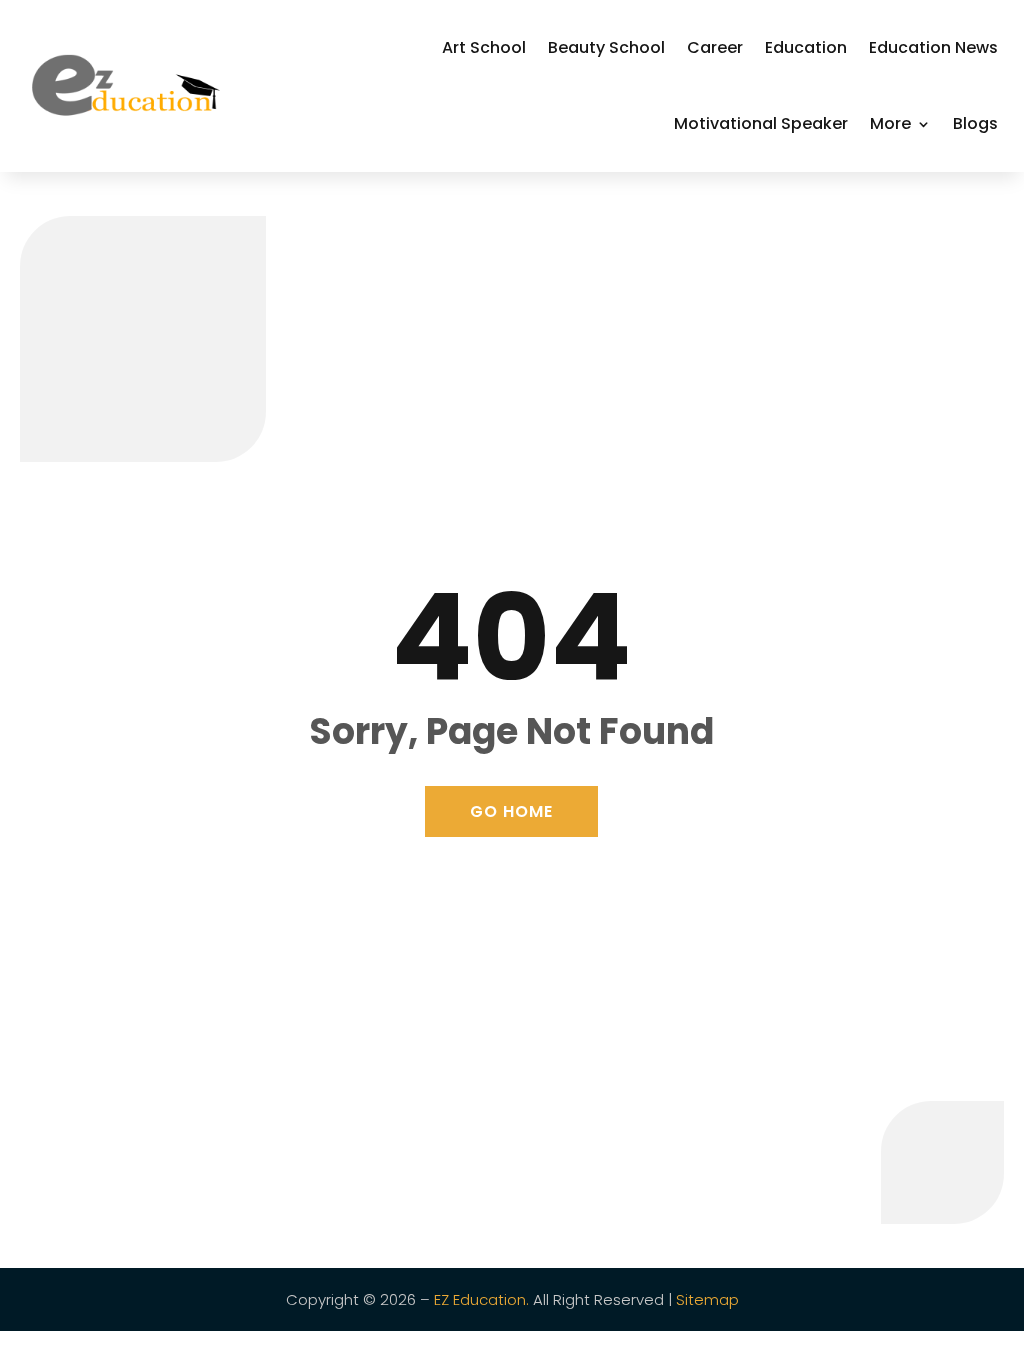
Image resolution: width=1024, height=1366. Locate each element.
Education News (933, 47)
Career (715, 47)
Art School (484, 47)
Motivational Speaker (761, 123)
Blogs (975, 123)
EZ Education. (481, 1299)
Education (806, 47)
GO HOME (511, 811)
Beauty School (606, 47)
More (890, 123)
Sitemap (707, 1299)
